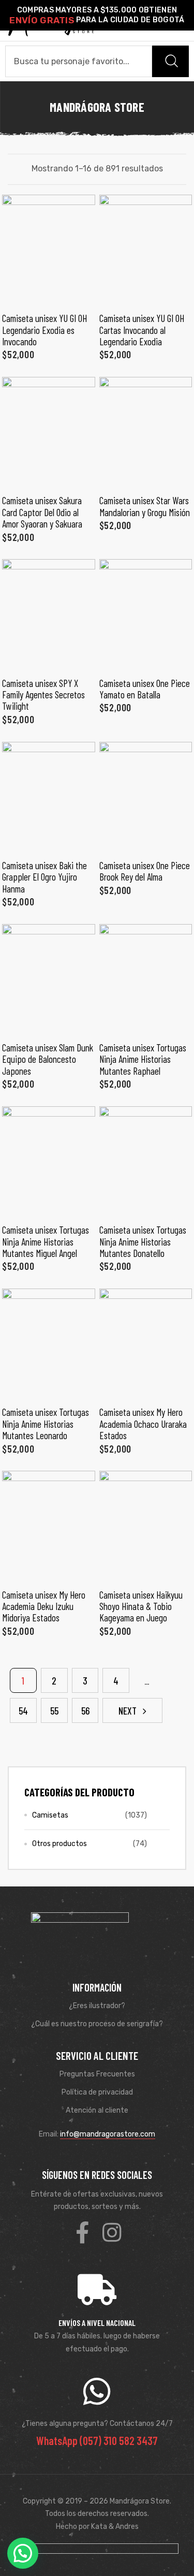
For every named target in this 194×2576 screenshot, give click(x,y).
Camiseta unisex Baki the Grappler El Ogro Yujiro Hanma (44, 877)
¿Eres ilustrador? (97, 2006)
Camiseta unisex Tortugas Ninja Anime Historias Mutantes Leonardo (46, 1424)
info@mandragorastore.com (108, 2134)
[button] (23, 2553)
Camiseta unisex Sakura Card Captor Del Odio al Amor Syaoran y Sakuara (42, 512)
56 (85, 1711)
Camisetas (50, 1815)
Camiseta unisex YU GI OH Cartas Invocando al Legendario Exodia (142, 330)
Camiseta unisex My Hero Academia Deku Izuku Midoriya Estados (44, 1606)
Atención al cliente (97, 2110)
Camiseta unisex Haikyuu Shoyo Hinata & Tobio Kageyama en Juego (141, 1606)
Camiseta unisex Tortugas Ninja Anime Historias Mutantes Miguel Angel (46, 1241)
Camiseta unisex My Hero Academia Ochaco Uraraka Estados (143, 1424)
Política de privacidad (97, 2092)
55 (54, 1711)
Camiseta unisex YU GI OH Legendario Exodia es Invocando (44, 330)
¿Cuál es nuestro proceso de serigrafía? (97, 2024)
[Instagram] (112, 2232)
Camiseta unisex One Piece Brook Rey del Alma (145, 871)
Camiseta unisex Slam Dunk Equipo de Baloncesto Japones (48, 1059)
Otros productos (59, 1844)
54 (23, 1711)
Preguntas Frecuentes (97, 2074)
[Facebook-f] (82, 2232)
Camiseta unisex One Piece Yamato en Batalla (145, 689)
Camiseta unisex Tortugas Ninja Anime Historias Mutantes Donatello (143, 1241)
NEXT (128, 1711)
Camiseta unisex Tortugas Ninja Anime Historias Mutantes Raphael (143, 1059)
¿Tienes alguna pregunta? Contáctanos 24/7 (97, 2424)
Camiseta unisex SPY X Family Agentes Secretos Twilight (43, 695)
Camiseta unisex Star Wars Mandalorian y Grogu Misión (145, 506)
